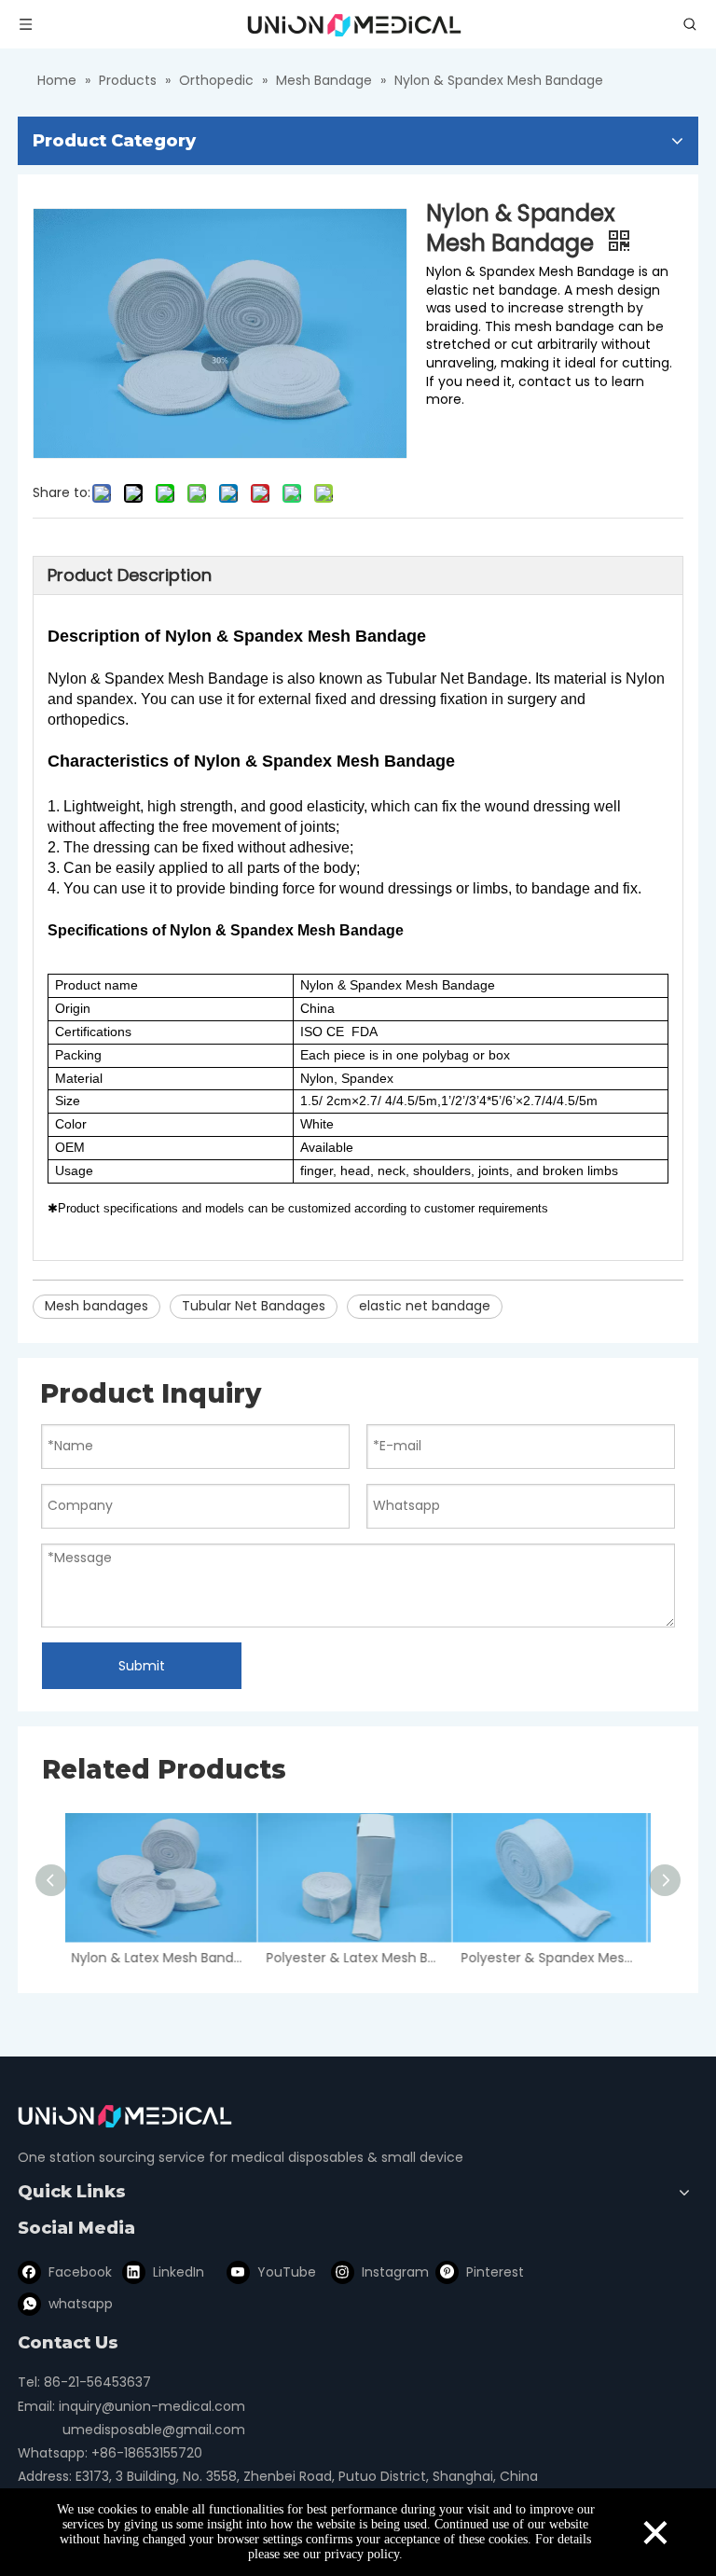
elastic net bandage (425, 1306)
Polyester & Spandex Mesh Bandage (552, 1958)
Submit (142, 1666)
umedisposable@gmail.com (154, 2430)
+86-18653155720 (147, 2453)
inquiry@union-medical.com (152, 2406)
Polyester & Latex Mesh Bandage (358, 1958)
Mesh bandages (96, 1306)
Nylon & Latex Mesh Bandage (163, 1958)
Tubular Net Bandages (254, 1306)
